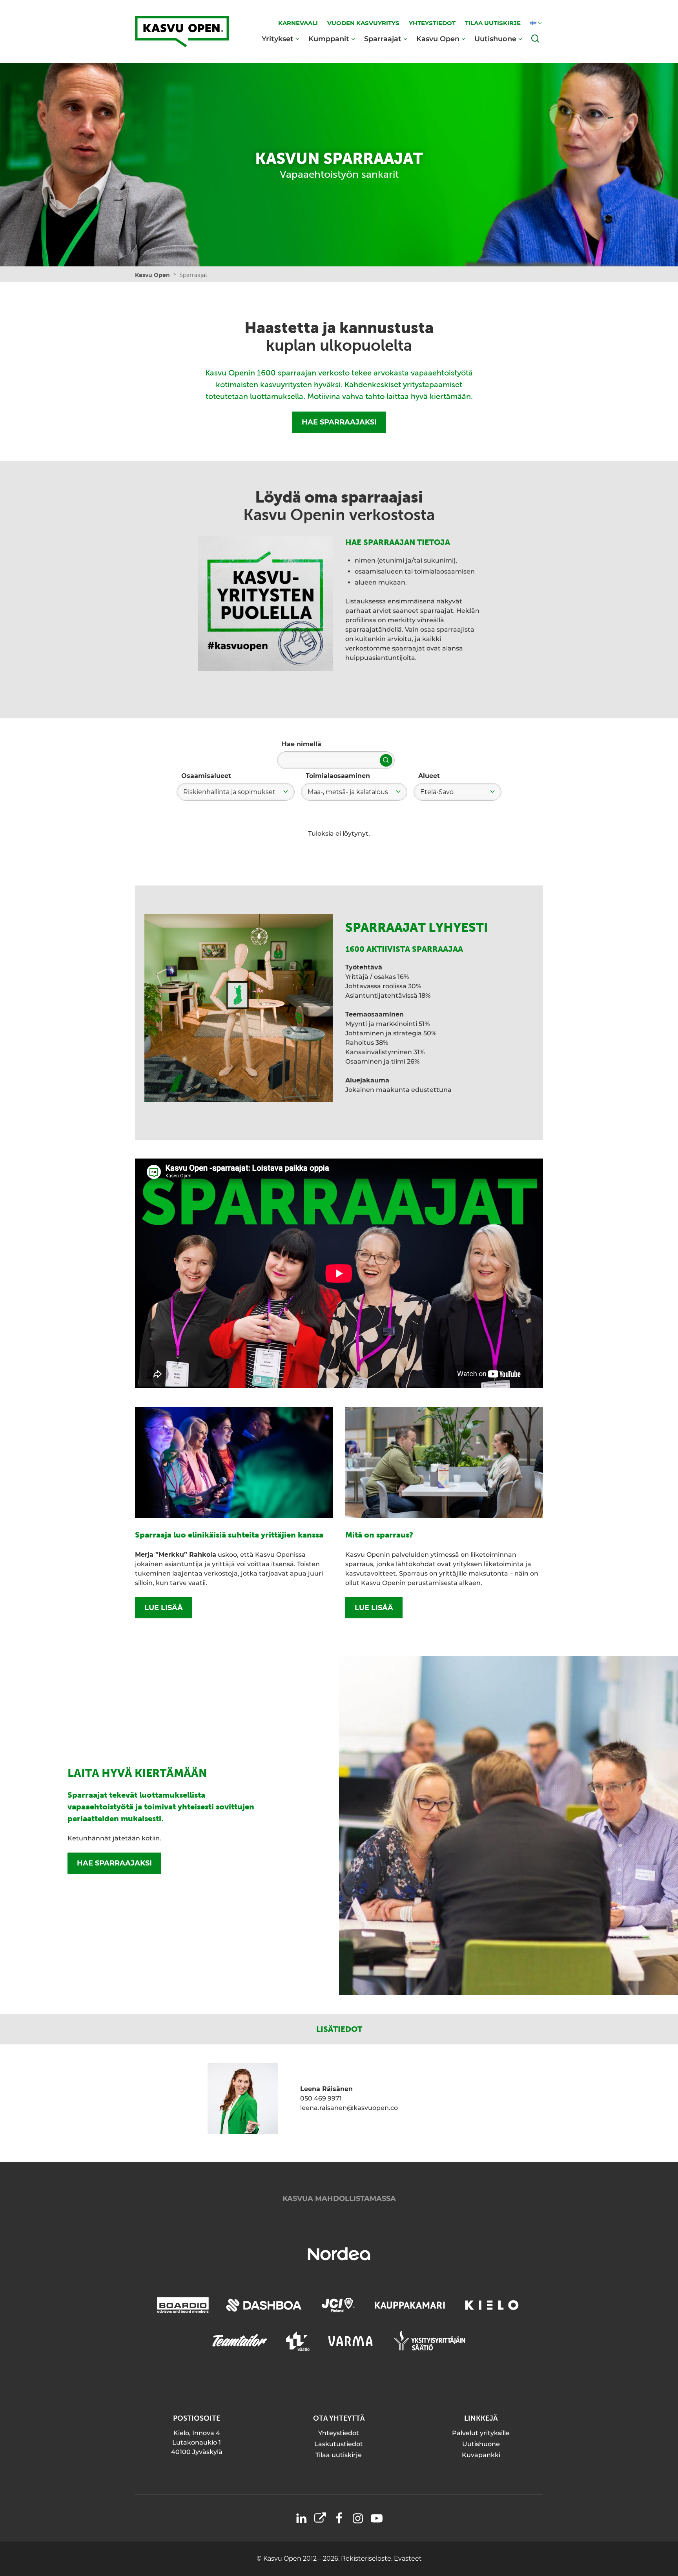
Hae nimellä (302, 744)
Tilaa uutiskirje (339, 2455)
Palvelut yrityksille (481, 2433)
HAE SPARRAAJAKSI (339, 422)
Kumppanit (329, 39)
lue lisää (164, 1608)
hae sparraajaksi (114, 1863)
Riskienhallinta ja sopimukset (229, 792)
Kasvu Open (438, 39)
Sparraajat (383, 39)
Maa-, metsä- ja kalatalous (348, 792)
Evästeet (408, 2559)
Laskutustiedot (339, 2444)
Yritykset (278, 39)
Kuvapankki (481, 2455)
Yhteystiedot (339, 2433)
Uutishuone (495, 39)
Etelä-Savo (437, 792)
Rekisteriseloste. (367, 2559)
